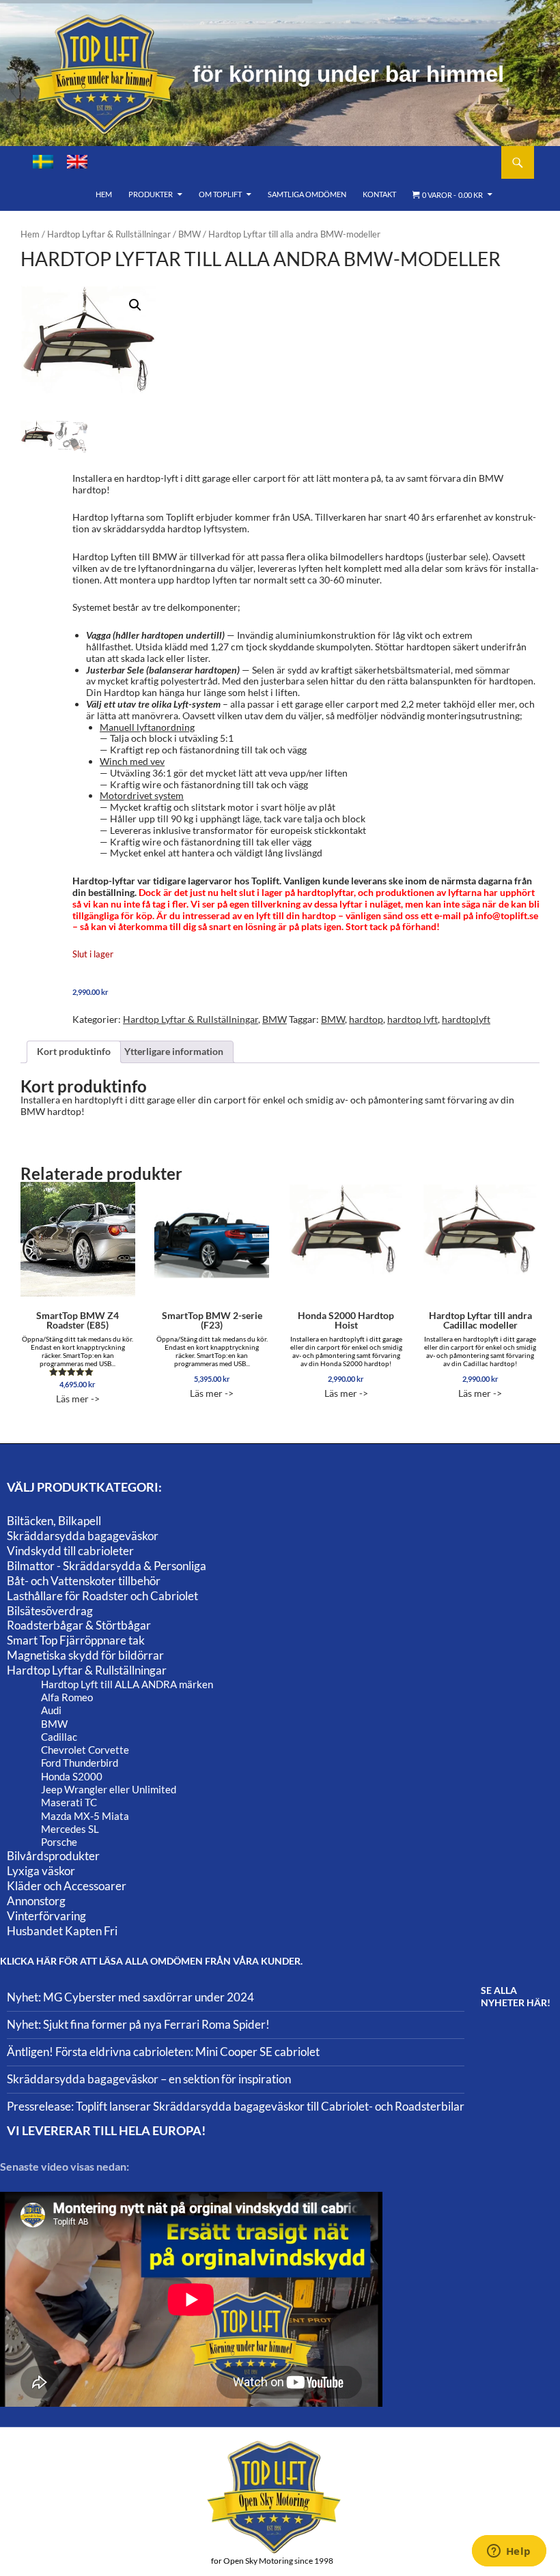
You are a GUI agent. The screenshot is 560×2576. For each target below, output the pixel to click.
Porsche (59, 1842)
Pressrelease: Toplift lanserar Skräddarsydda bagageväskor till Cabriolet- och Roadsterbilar (236, 2106)
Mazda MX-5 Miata (85, 1816)
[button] (135, 305)
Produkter (151, 194)
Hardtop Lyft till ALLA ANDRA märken (127, 1684)
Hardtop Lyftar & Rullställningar (109, 234)
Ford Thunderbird (80, 1763)
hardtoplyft (466, 1019)
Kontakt (379, 194)
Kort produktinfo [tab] (74, 1051)
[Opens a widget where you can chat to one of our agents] (509, 2552)
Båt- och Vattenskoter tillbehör (84, 1581)
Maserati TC (69, 1802)
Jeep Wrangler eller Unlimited (109, 1789)
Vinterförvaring (46, 1916)
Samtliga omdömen (307, 194)
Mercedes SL (70, 1829)
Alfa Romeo (67, 1697)
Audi (51, 1710)
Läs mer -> (78, 1357)
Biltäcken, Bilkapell (54, 1521)
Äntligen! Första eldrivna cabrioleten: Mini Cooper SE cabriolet (163, 2052)
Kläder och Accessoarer (67, 1886)
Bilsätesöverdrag (50, 1611)
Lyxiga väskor (41, 1871)
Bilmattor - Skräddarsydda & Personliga (107, 1566)
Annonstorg (36, 1901)
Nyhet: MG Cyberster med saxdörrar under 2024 (130, 1997)
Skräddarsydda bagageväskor (83, 1536)
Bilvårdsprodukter (53, 1856)
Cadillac (59, 1737)
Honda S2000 (72, 1776)
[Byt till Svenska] (43, 162)
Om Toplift (220, 194)
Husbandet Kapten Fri (62, 1931)
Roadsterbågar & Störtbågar (79, 1625)
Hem (104, 194)
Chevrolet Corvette (85, 1750)
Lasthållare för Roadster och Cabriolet (102, 1596)
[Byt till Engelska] (77, 162)
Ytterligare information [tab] (174, 1051)
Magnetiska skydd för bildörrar (85, 1655)
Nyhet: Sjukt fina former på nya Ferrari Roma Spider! (138, 2024)
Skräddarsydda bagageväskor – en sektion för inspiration (149, 2079)
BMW (190, 234)
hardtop (366, 1019)
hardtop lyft (412, 1019)
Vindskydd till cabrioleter (70, 1551)
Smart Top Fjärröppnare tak (76, 1640)
